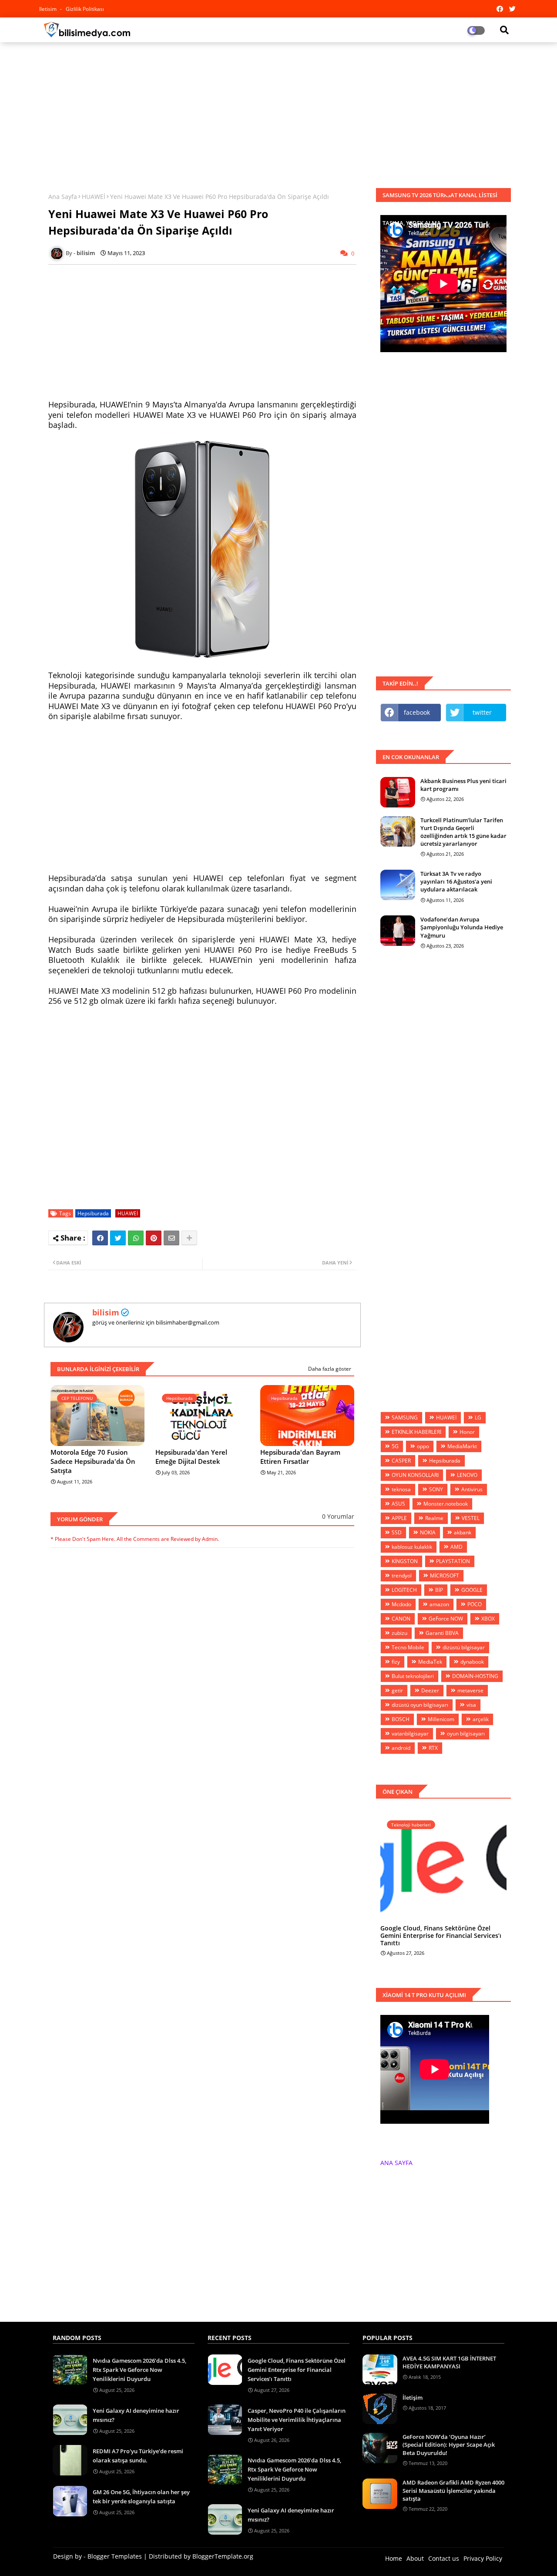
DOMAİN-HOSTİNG (475, 1676)
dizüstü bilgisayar (464, 1647)
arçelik (481, 1719)
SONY (436, 1489)
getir (397, 1690)
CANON (401, 1619)
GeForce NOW (446, 1619)
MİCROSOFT (445, 1576)
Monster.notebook (446, 1504)
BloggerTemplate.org (223, 2556)
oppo (423, 1446)
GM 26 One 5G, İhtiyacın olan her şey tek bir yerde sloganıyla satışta (141, 2497)
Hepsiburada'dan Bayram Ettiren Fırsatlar (300, 1457)
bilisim (106, 1312)
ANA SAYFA (396, 2163)
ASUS (398, 1504)
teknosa (401, 1489)
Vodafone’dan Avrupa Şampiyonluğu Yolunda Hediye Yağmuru (462, 927)
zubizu (399, 1633)
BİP (439, 1590)
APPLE (399, 1518)
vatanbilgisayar (410, 1734)
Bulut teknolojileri (413, 1676)
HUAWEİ (94, 197)
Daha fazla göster (330, 1369)
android (401, 1748)
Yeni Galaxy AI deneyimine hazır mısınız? (136, 2415)
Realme (434, 1518)
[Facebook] (100, 1238)
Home (394, 2558)
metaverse (470, 1690)
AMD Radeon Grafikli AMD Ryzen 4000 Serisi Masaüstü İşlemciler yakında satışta (453, 2490)
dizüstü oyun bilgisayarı (420, 1705)
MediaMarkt (462, 1446)
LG (478, 1417)
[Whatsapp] (136, 1238)
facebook (417, 712)
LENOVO (467, 1475)
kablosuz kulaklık (412, 1547)
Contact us (444, 2558)
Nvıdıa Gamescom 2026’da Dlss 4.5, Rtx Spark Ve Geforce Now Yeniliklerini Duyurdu (139, 2370)
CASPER (401, 1461)
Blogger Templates (115, 2556)
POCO (475, 1604)
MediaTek (430, 1662)
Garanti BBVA (442, 1633)
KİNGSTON (405, 1561)
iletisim (49, 9)
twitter (482, 712)
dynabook (472, 1662)
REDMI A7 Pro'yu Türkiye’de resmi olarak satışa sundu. (138, 2456)
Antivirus (472, 1489)
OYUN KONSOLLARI (415, 1475)
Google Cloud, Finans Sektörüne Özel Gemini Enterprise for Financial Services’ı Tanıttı (441, 1936)
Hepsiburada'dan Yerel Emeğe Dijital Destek (191, 1457)
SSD (397, 1532)
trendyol (402, 1576)
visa (471, 1705)
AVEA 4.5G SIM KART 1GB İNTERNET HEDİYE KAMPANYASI (449, 2362)
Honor (467, 1432)
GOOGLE (472, 1590)
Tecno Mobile (408, 1647)
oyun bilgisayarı (466, 1734)
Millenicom (441, 1719)
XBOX (488, 1619)
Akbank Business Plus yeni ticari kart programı (463, 785)
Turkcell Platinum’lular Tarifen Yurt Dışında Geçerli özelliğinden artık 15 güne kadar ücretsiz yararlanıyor (463, 832)
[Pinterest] (154, 1238)
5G (395, 1446)
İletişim (413, 2398)
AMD (456, 1547)
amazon (439, 1604)
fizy (396, 1662)
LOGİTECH (404, 1590)
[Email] (171, 1238)
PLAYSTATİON (453, 1561)
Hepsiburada (93, 1213)
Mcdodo (401, 1604)
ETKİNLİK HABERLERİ (416, 1432)
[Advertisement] (278, 112)
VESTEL (471, 1518)
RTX (433, 1748)
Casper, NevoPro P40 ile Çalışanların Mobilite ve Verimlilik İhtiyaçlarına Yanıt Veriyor (297, 2420)
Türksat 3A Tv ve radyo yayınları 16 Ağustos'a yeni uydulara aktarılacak (456, 881)
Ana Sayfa (63, 197)
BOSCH (401, 1719)
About (415, 2558)
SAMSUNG (405, 1417)
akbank (463, 1532)
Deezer (430, 1690)
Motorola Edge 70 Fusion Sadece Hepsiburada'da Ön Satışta (93, 1461)
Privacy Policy (483, 2558)
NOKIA (428, 1532)
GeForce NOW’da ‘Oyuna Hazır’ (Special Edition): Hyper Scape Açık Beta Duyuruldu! (449, 2445)
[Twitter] (118, 1238)
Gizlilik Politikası (85, 9)
